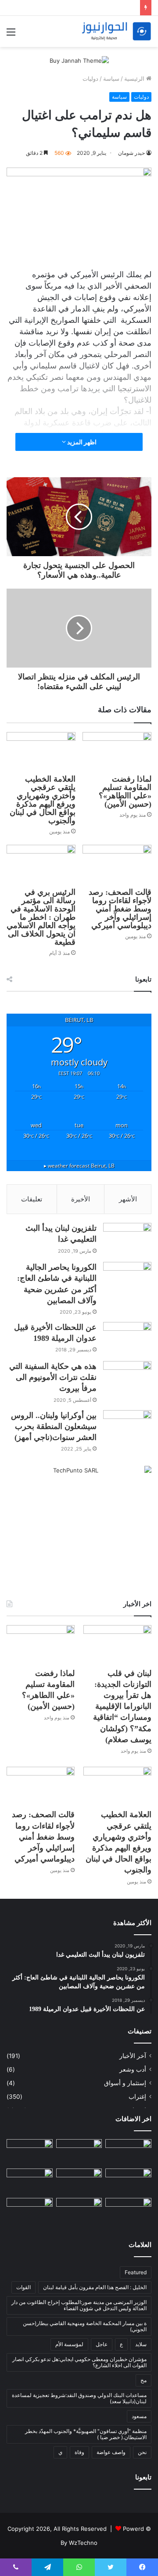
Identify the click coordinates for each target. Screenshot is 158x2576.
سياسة (111, 79)
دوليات (90, 79)
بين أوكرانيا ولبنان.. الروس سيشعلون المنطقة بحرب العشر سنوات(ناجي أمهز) (54, 1426)
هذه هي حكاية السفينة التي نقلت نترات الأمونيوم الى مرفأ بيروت (53, 1377)
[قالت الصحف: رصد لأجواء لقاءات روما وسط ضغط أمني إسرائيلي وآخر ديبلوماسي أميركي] (117, 864)
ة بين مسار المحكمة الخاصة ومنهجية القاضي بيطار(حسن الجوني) (85, 2326)
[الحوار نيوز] (116, 31)
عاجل (102, 2344)
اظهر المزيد (81, 442)
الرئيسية (135, 79)
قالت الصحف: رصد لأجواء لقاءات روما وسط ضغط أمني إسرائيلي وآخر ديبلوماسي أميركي (120, 909)
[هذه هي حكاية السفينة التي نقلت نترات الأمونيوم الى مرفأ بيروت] (127, 1377)
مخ (144, 2380)
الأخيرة (81, 1199)
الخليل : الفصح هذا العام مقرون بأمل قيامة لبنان (95, 2287)
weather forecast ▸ (79, 1165)
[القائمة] (11, 35)
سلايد (141, 2344)
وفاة (79, 2452)
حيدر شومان (131, 153)
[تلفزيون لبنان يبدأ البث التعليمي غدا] (127, 1239)
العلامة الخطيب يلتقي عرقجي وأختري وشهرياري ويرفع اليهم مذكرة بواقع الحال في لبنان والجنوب (43, 800)
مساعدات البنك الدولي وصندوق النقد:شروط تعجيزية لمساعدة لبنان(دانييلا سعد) (79, 2398)
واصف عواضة (111, 2452)
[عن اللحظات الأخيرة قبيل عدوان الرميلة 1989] (127, 1338)
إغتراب (137, 2097)
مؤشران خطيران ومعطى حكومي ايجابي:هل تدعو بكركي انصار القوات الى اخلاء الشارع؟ (79, 2362)
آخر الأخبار (133, 2056)
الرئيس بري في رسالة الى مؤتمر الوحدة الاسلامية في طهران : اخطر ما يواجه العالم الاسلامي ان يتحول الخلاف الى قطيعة (41, 917)
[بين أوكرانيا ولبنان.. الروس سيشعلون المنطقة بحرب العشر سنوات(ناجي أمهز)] (127, 1427)
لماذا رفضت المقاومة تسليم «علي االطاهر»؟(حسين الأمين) (125, 791)
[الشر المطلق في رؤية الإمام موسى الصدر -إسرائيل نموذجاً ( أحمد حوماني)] (30, 2181)
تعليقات (32, 1199)
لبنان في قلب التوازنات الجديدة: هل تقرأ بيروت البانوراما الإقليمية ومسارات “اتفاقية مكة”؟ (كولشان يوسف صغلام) (122, 1706)
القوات (23, 2287)
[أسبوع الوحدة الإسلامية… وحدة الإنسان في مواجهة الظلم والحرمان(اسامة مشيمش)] (128, 2211)
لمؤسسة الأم (69, 2344)
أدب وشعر (133, 2069)
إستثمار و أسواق (125, 2083)
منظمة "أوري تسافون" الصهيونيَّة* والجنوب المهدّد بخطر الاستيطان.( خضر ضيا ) (86, 2434)
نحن (142, 2452)
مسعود (139, 2416)
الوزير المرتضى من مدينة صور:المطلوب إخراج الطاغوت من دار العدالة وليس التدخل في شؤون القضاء (79, 2305)
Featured (136, 2272)
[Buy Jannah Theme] (79, 60)
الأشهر (128, 1199)
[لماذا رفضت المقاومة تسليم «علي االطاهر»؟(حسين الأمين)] (117, 752)
